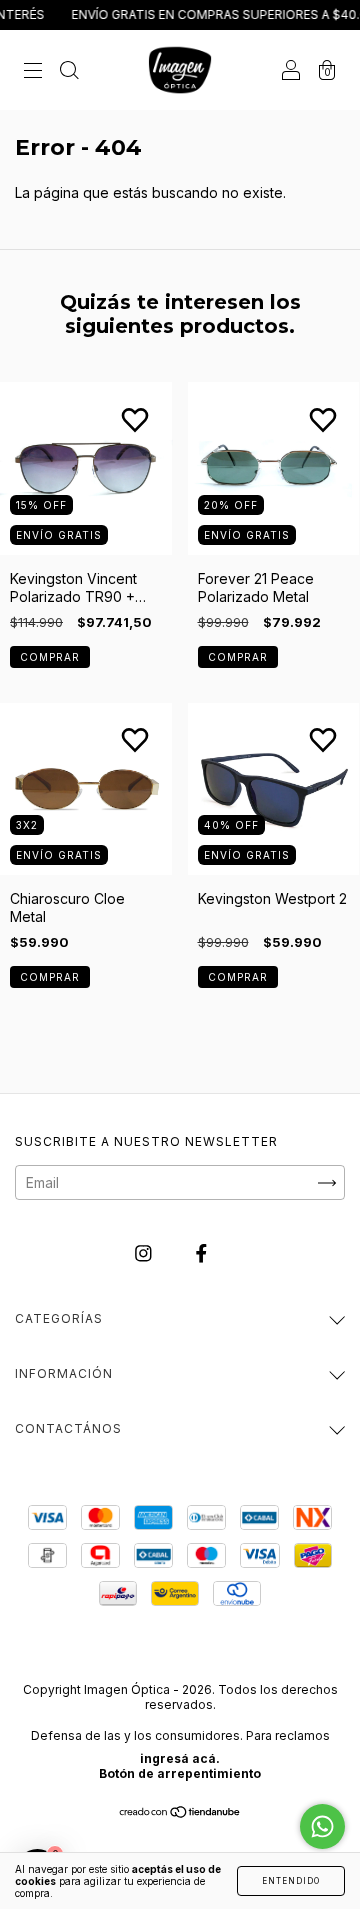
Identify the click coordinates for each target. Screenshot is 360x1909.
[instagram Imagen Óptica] (145, 1253)
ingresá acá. (180, 1758)
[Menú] (33, 70)
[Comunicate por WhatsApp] (322, 1826)
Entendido (291, 1881)
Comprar (50, 657)
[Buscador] (69, 70)
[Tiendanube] (180, 1813)
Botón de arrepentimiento (180, 1773)
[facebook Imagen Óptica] (201, 1253)
